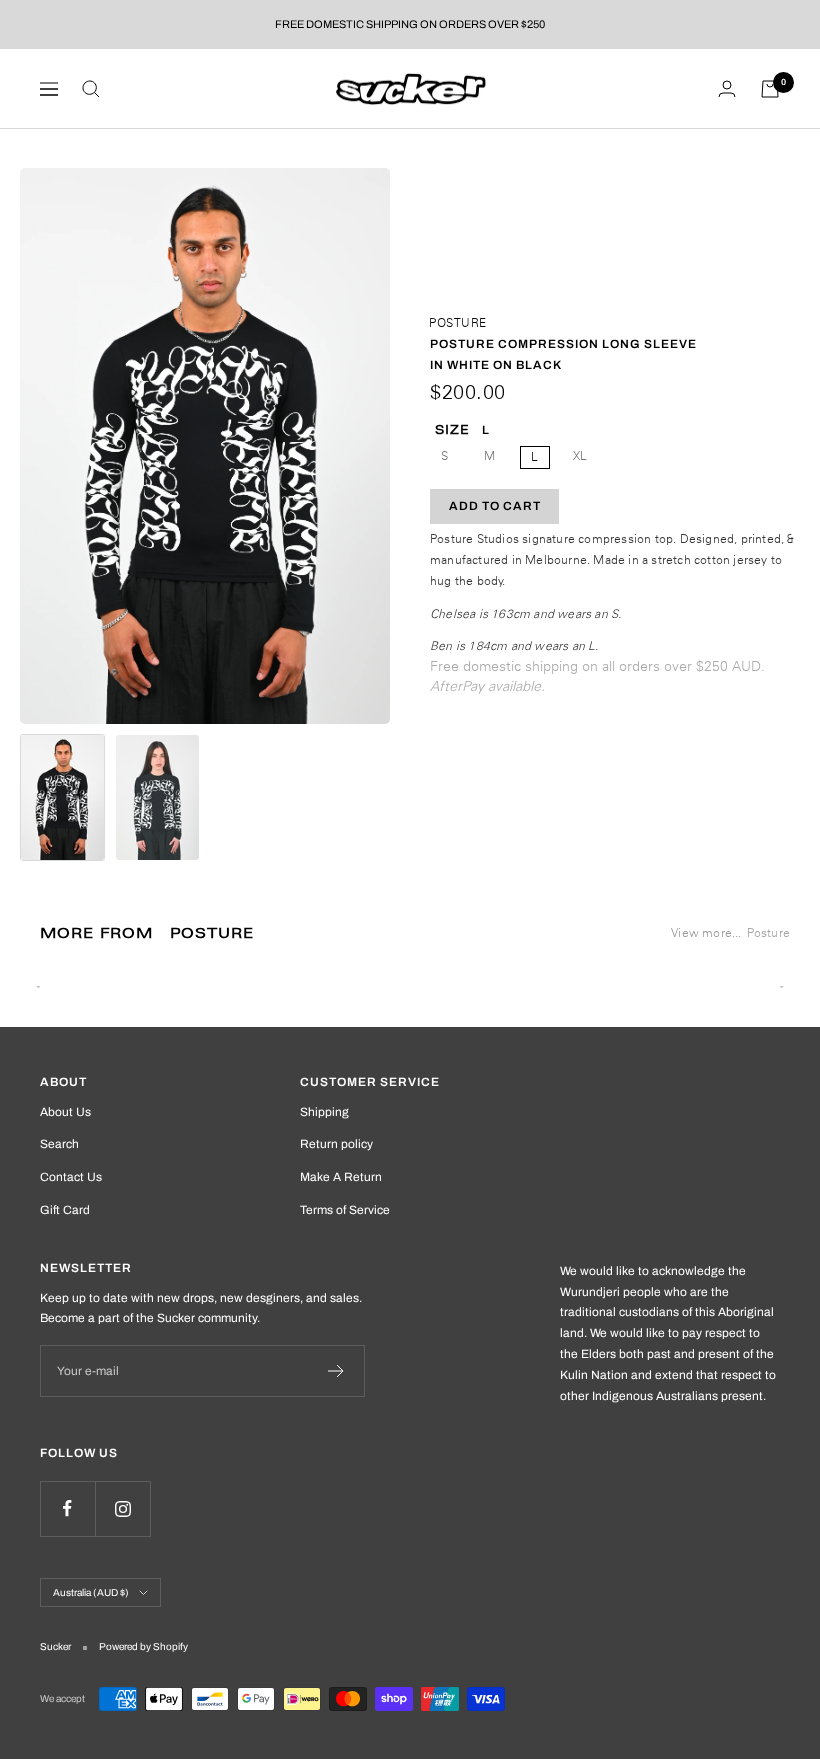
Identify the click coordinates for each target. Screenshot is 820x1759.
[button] (62, 797)
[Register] (336, 1371)
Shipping (324, 1112)
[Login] (727, 88)
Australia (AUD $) (91, 1592)
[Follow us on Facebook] (67, 1508)
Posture (458, 322)
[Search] (91, 89)
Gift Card (65, 1210)
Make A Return (341, 1177)
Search (59, 1144)
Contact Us (71, 1177)
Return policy (336, 1144)
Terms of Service (345, 1210)
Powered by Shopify (143, 1646)
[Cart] (770, 89)
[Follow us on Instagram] (122, 1508)
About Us (65, 1112)
